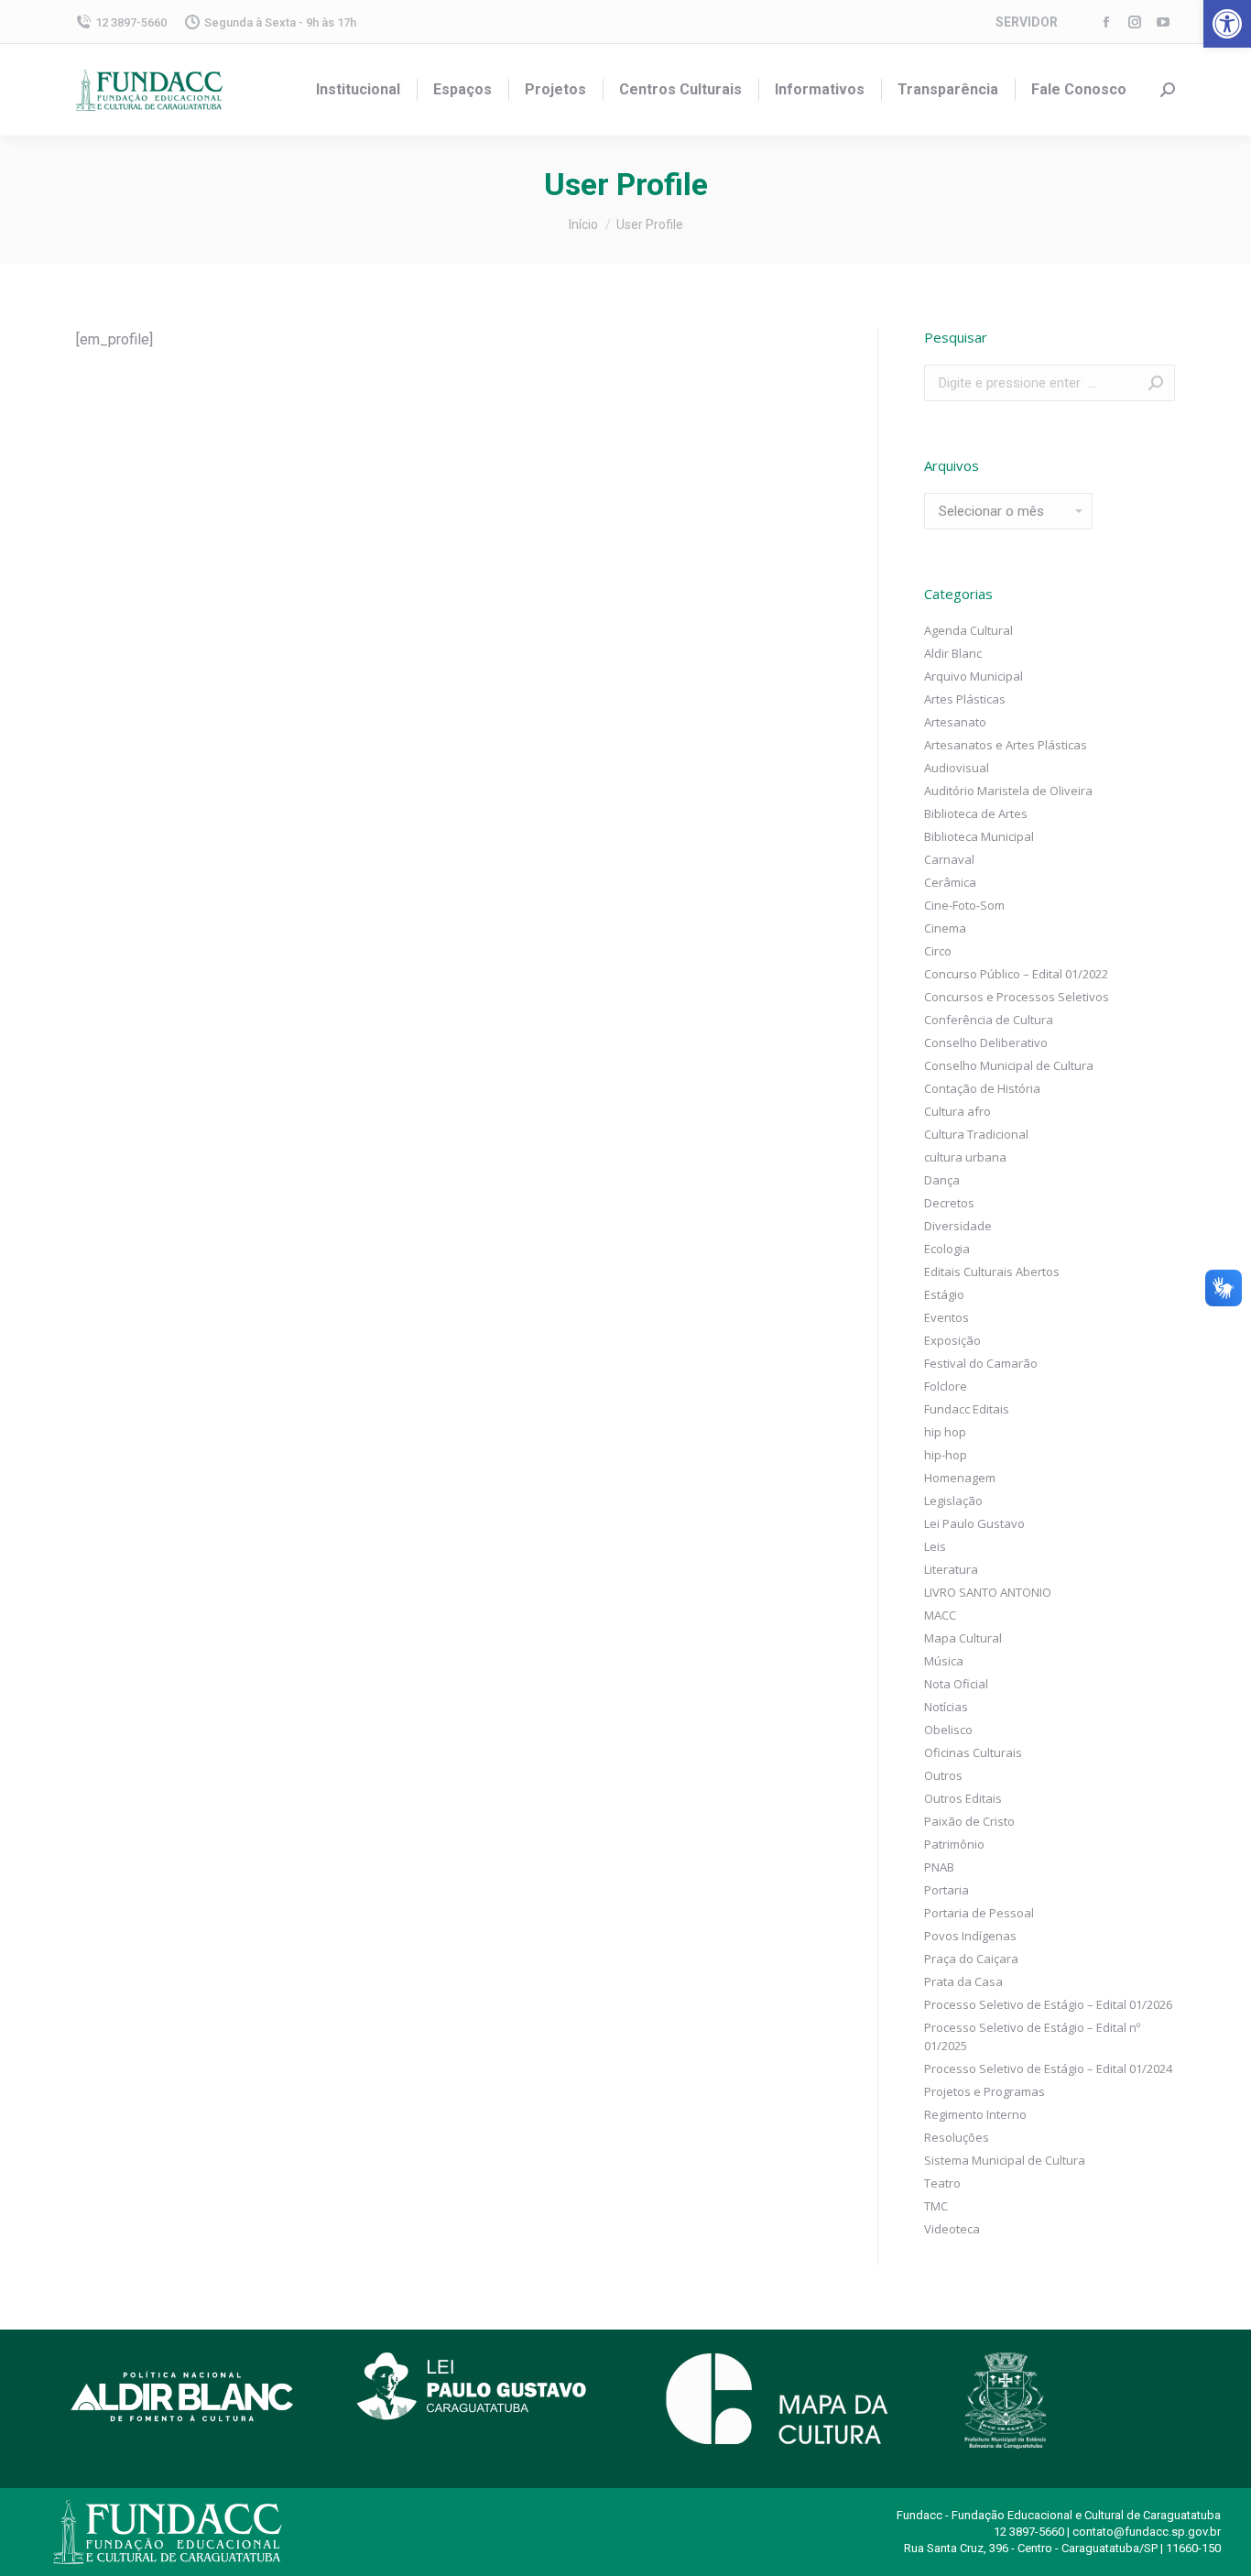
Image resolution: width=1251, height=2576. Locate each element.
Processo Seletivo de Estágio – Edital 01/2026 (1048, 2004)
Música (944, 1661)
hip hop (945, 1432)
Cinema (945, 928)
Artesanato (955, 722)
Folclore (946, 1386)
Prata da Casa (963, 1981)
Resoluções (957, 2137)
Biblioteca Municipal (979, 836)
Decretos (949, 1203)
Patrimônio (954, 1844)
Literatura (951, 1569)
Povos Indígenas (970, 1936)
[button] (1227, 24)
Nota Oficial (956, 1684)
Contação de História (982, 1088)
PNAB (939, 1867)
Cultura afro (957, 1111)
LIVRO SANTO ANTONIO (988, 1592)
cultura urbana (965, 1157)
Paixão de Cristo (969, 1821)
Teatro (942, 2183)
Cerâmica (950, 882)
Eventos (946, 1317)
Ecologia (947, 1249)
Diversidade (958, 1226)
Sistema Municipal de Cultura (1005, 2160)
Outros (943, 1775)
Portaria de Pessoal (979, 1913)
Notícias (946, 1707)
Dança (942, 1180)
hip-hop (946, 1455)
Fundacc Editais (967, 1409)
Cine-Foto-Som (964, 905)
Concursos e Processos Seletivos (1017, 997)
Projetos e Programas (984, 2091)
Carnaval (949, 859)
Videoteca (952, 2229)
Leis (935, 1546)
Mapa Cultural (963, 1638)
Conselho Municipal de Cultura (1009, 1065)
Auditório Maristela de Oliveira (1008, 791)
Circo (938, 951)
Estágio (944, 1294)
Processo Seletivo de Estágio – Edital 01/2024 (1048, 2068)
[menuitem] (358, 90)
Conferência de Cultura (989, 1020)
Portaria (946, 1890)
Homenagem (960, 1478)
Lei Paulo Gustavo (974, 1523)
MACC (940, 1615)
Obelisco (948, 1730)
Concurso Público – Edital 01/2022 (1016, 974)
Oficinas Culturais (973, 1752)
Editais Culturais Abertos (992, 1272)
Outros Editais (963, 1798)
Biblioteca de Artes (976, 813)
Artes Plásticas (965, 699)
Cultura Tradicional (976, 1134)
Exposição (952, 1340)
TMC (936, 2206)
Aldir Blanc (953, 653)
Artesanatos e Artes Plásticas (1006, 745)
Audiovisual (957, 768)
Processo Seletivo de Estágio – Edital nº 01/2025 (1032, 2036)
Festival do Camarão (981, 1363)
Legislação (953, 1501)
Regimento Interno (975, 2114)
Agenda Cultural (968, 630)
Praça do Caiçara (971, 1959)
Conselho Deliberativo (986, 1042)
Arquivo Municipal (974, 676)
